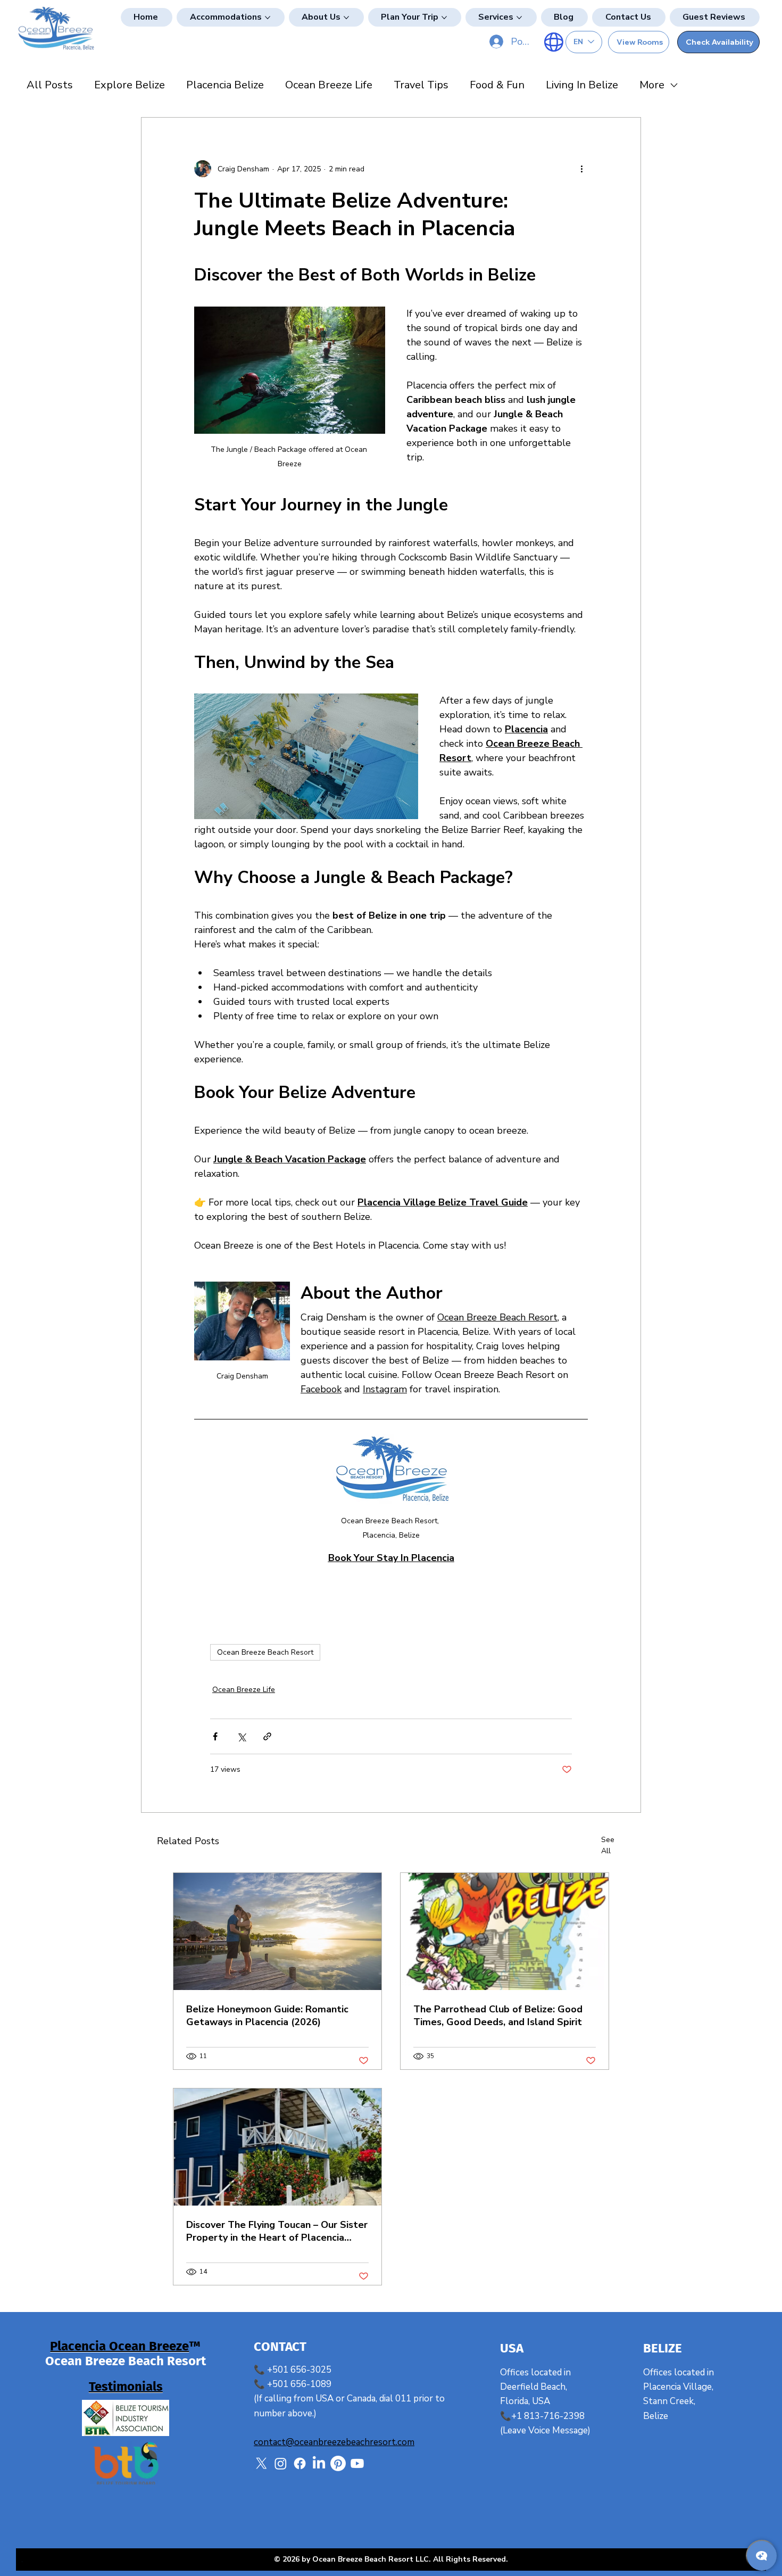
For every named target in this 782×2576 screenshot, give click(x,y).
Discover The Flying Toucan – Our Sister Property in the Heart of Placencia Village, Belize (277, 2231)
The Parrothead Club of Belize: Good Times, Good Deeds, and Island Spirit (498, 2016)
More (652, 85)
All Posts (50, 85)
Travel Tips (421, 85)
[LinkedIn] (319, 2463)
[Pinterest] (338, 2463)
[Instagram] (281, 2463)
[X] (261, 2463)
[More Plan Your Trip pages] (444, 18)
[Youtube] (357, 2463)
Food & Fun (497, 85)
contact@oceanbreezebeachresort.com (334, 2442)
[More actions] (581, 169)
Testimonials (126, 2387)
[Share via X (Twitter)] (241, 1736)
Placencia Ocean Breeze (119, 2346)
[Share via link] (267, 1736)
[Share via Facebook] (215, 1736)
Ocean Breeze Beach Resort (265, 1652)
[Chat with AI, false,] (762, 2556)
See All (608, 1845)
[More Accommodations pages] (268, 18)
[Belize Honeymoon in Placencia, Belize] (277, 1931)
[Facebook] (300, 2463)
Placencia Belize (225, 85)
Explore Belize (130, 85)
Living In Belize (582, 85)
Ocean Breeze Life (329, 85)
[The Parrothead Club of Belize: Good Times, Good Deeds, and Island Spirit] (505, 1931)
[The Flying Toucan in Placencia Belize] (277, 2147)
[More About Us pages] (346, 18)
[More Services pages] (519, 18)
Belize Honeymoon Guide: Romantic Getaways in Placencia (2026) (267, 2016)
